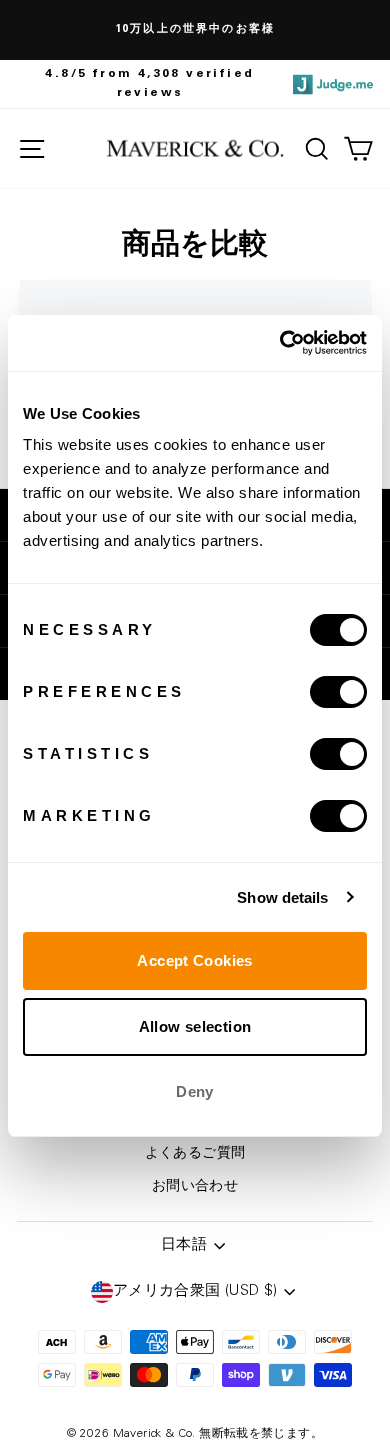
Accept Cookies (194, 960)
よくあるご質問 (195, 1154)
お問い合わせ (195, 1187)
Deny (195, 1091)
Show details (282, 897)
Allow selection (195, 1026)
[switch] (338, 692)
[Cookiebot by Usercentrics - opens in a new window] (280, 343)
